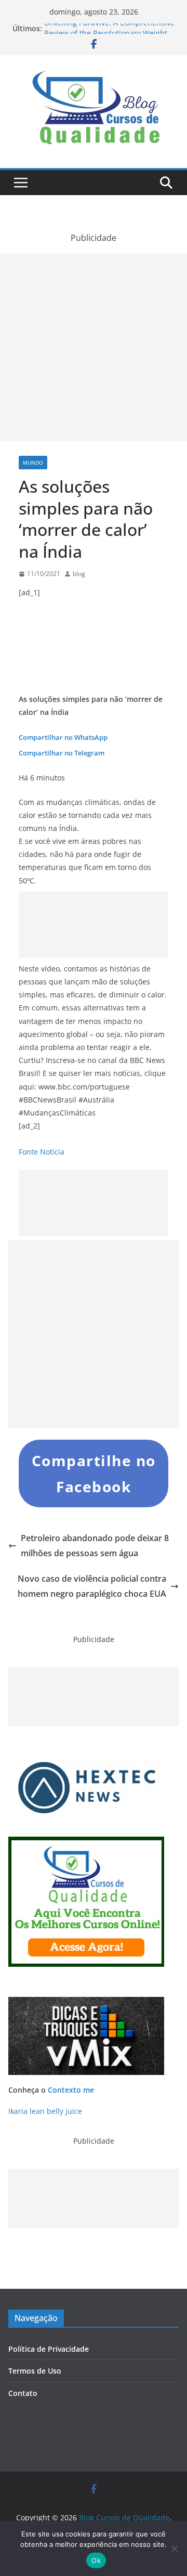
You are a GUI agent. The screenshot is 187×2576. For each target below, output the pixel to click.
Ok (96, 2560)
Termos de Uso (35, 2371)
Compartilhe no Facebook (94, 1473)
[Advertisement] (94, 348)
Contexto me (71, 2090)
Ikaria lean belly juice (45, 2111)
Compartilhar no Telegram (62, 753)
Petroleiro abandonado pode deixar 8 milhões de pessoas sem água (95, 1546)
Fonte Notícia (42, 1152)
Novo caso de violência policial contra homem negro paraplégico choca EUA (92, 1586)
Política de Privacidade (49, 2349)
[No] (174, 2548)
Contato (23, 2393)
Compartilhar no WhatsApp (63, 737)
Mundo (33, 463)
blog (79, 574)
